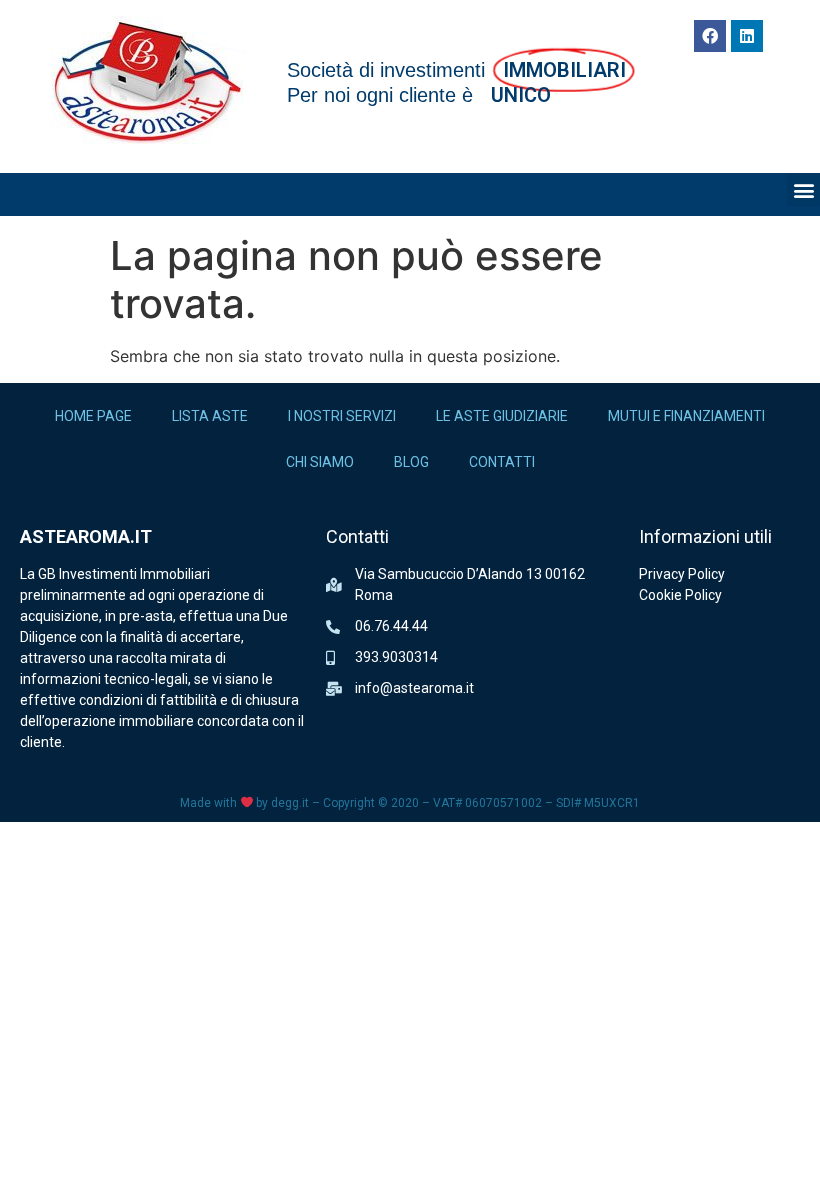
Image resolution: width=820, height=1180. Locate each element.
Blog (411, 462)
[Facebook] (710, 36)
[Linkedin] (747, 36)
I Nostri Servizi (342, 416)
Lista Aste (210, 416)
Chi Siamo (320, 462)
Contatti (502, 462)
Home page (93, 416)
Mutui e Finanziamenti (686, 416)
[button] (803, 189)
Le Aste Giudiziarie (502, 416)
